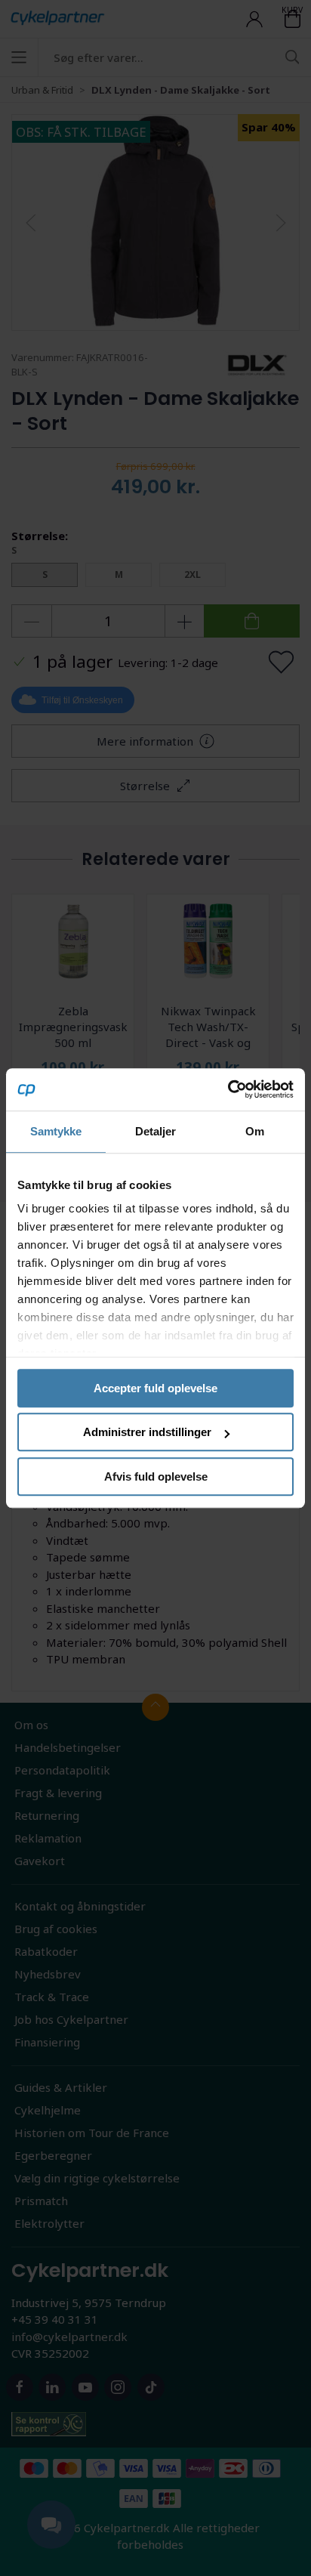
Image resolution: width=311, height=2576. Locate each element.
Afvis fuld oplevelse (156, 1476)
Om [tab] (255, 1131)
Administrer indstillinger (147, 1432)
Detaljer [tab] (156, 1131)
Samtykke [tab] (56, 1131)
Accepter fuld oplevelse (155, 1388)
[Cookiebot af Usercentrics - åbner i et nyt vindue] (228, 1089)
